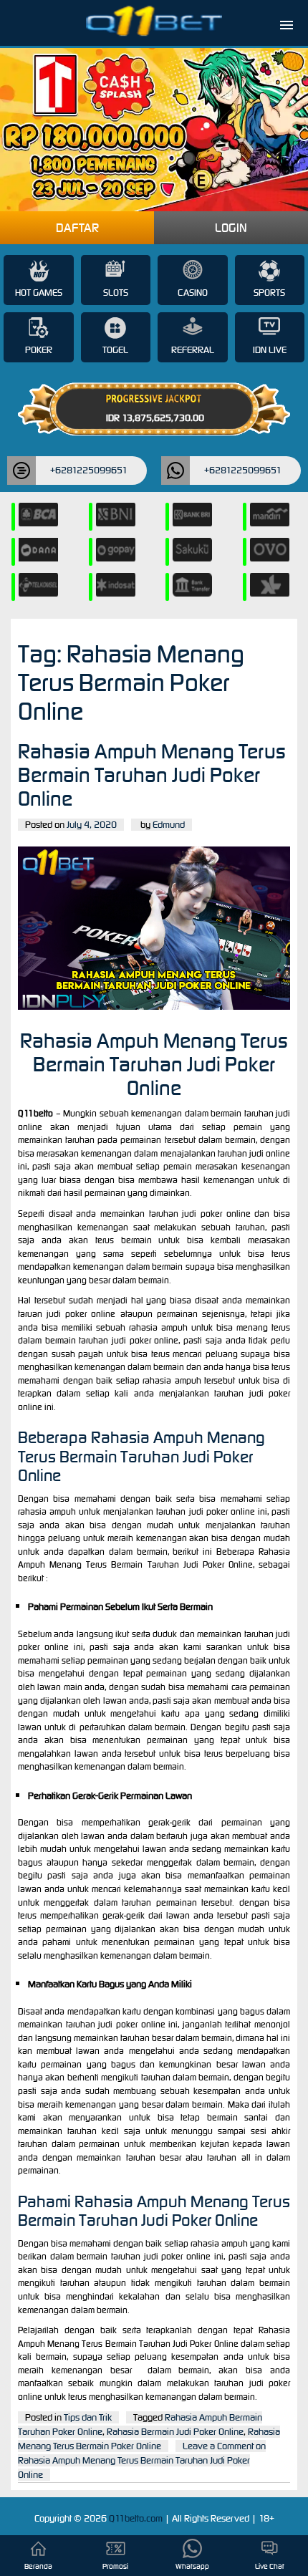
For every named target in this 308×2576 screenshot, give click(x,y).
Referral (193, 350)
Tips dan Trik (88, 2417)
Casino (193, 293)
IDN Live (270, 350)
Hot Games (39, 293)
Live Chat (270, 2566)
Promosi (115, 2566)
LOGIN (231, 228)
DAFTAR (77, 228)
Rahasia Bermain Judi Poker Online (175, 2432)
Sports (269, 293)
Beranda (38, 2566)
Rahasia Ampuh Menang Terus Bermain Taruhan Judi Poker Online (152, 775)
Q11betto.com (137, 2518)
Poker (39, 350)
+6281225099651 (89, 470)
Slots (116, 293)
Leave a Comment (142, 2460)
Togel (115, 350)
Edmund (169, 825)
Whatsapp (192, 2566)
